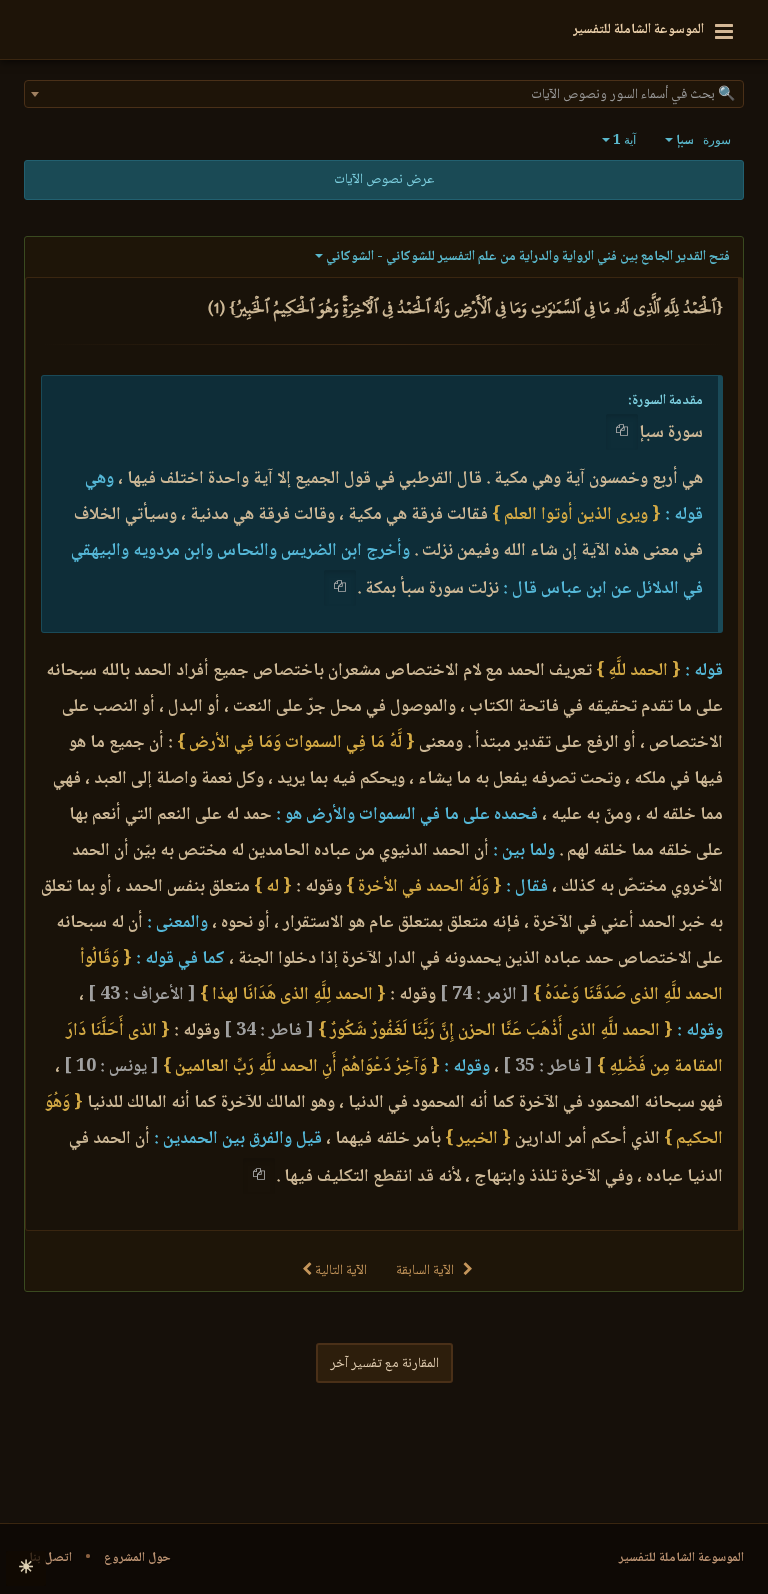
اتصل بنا (50, 1558)
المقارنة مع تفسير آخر (384, 1364)
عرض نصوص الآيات (384, 180)
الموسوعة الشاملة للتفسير (681, 1558)
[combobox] (384, 94)
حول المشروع (137, 1558)
